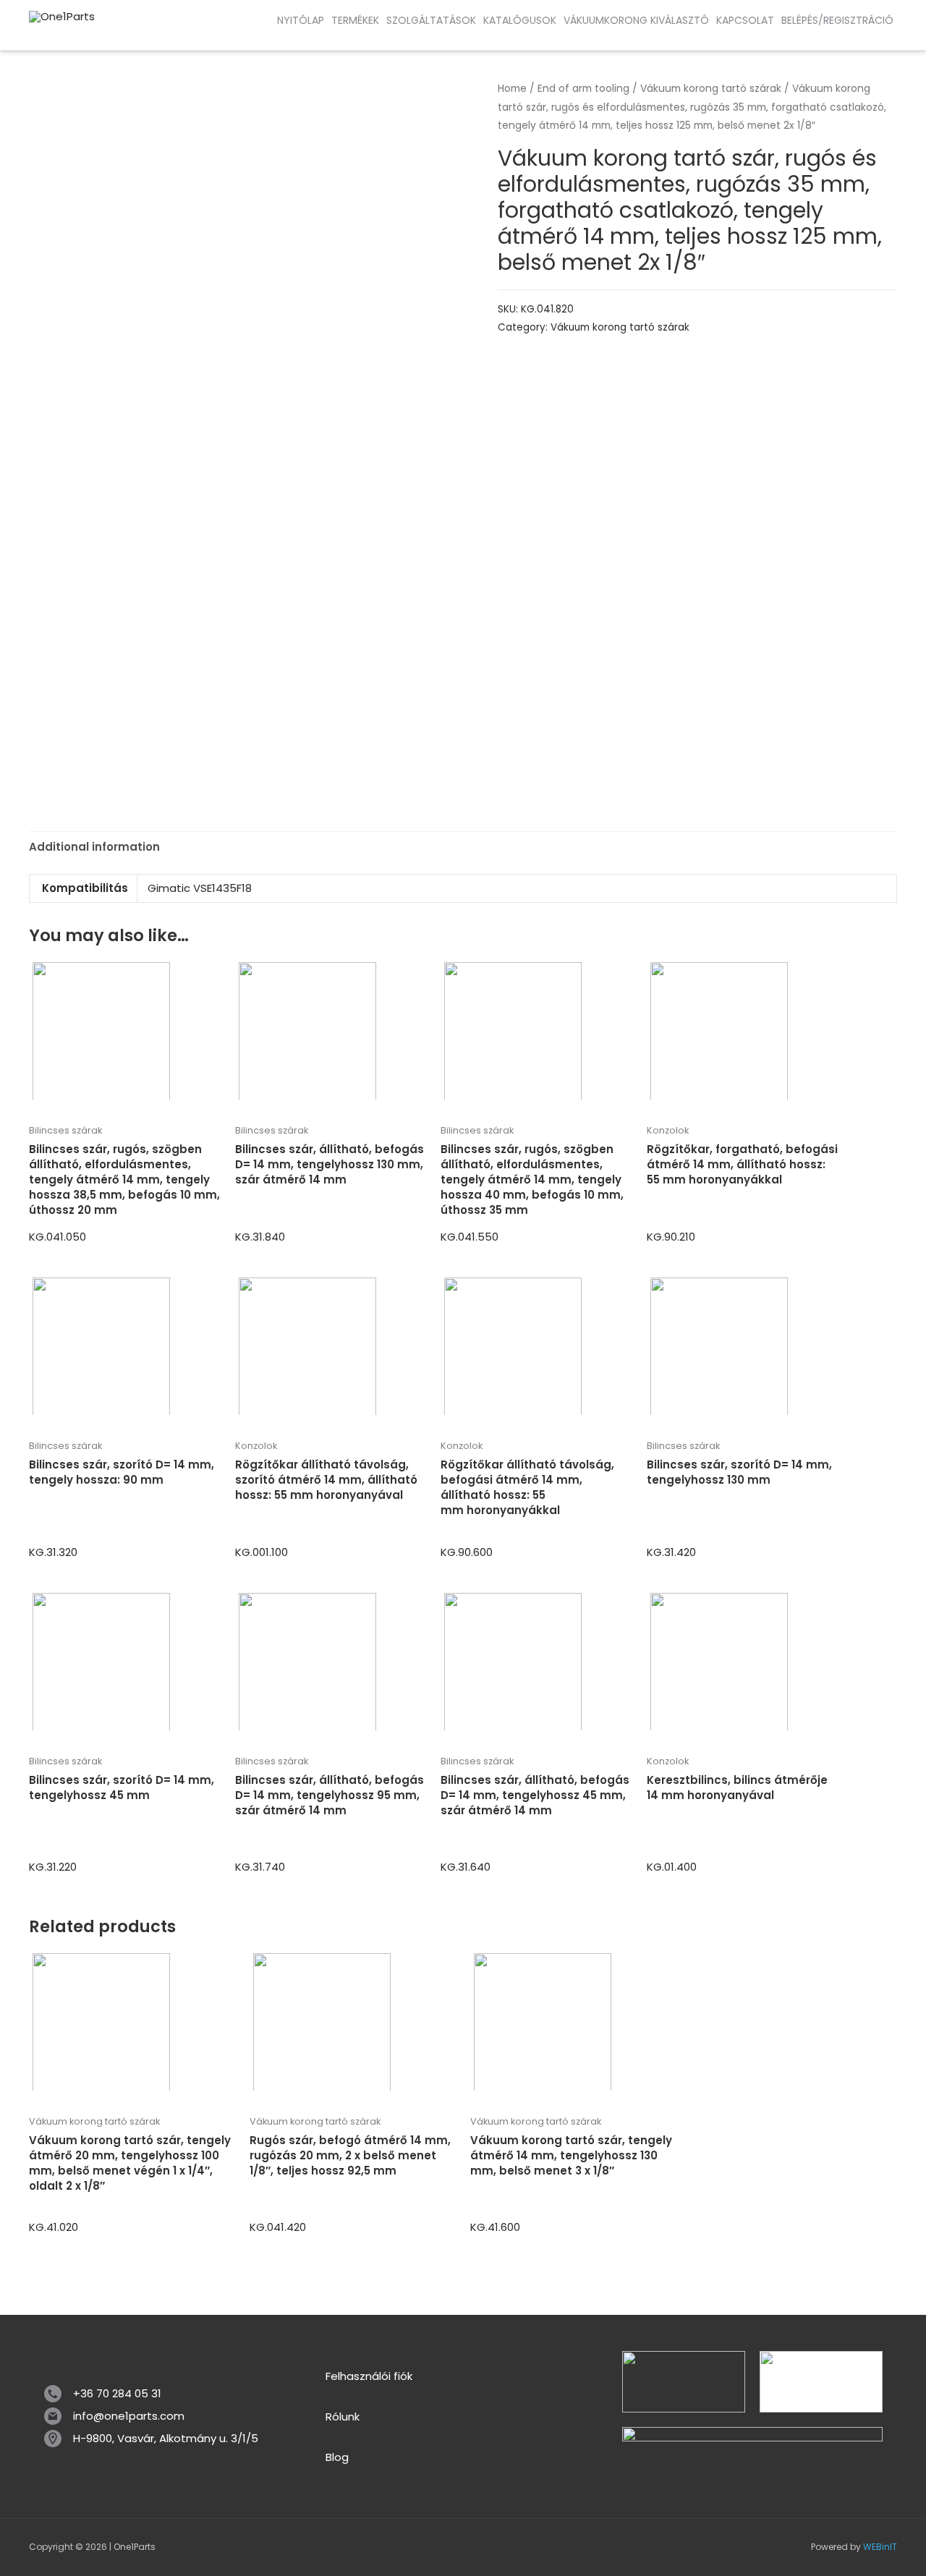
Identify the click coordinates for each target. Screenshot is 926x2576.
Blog (337, 2457)
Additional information (94, 847)
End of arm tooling (583, 89)
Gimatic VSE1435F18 (200, 888)
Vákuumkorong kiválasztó (636, 20)
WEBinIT (880, 2547)
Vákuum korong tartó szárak (711, 89)
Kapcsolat (745, 20)
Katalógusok (520, 20)
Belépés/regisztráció (837, 20)
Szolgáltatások (431, 20)
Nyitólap (301, 20)
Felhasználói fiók (369, 2376)
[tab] (94, 847)
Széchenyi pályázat (123, 35)
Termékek (355, 20)
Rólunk (343, 2416)
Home (512, 89)
